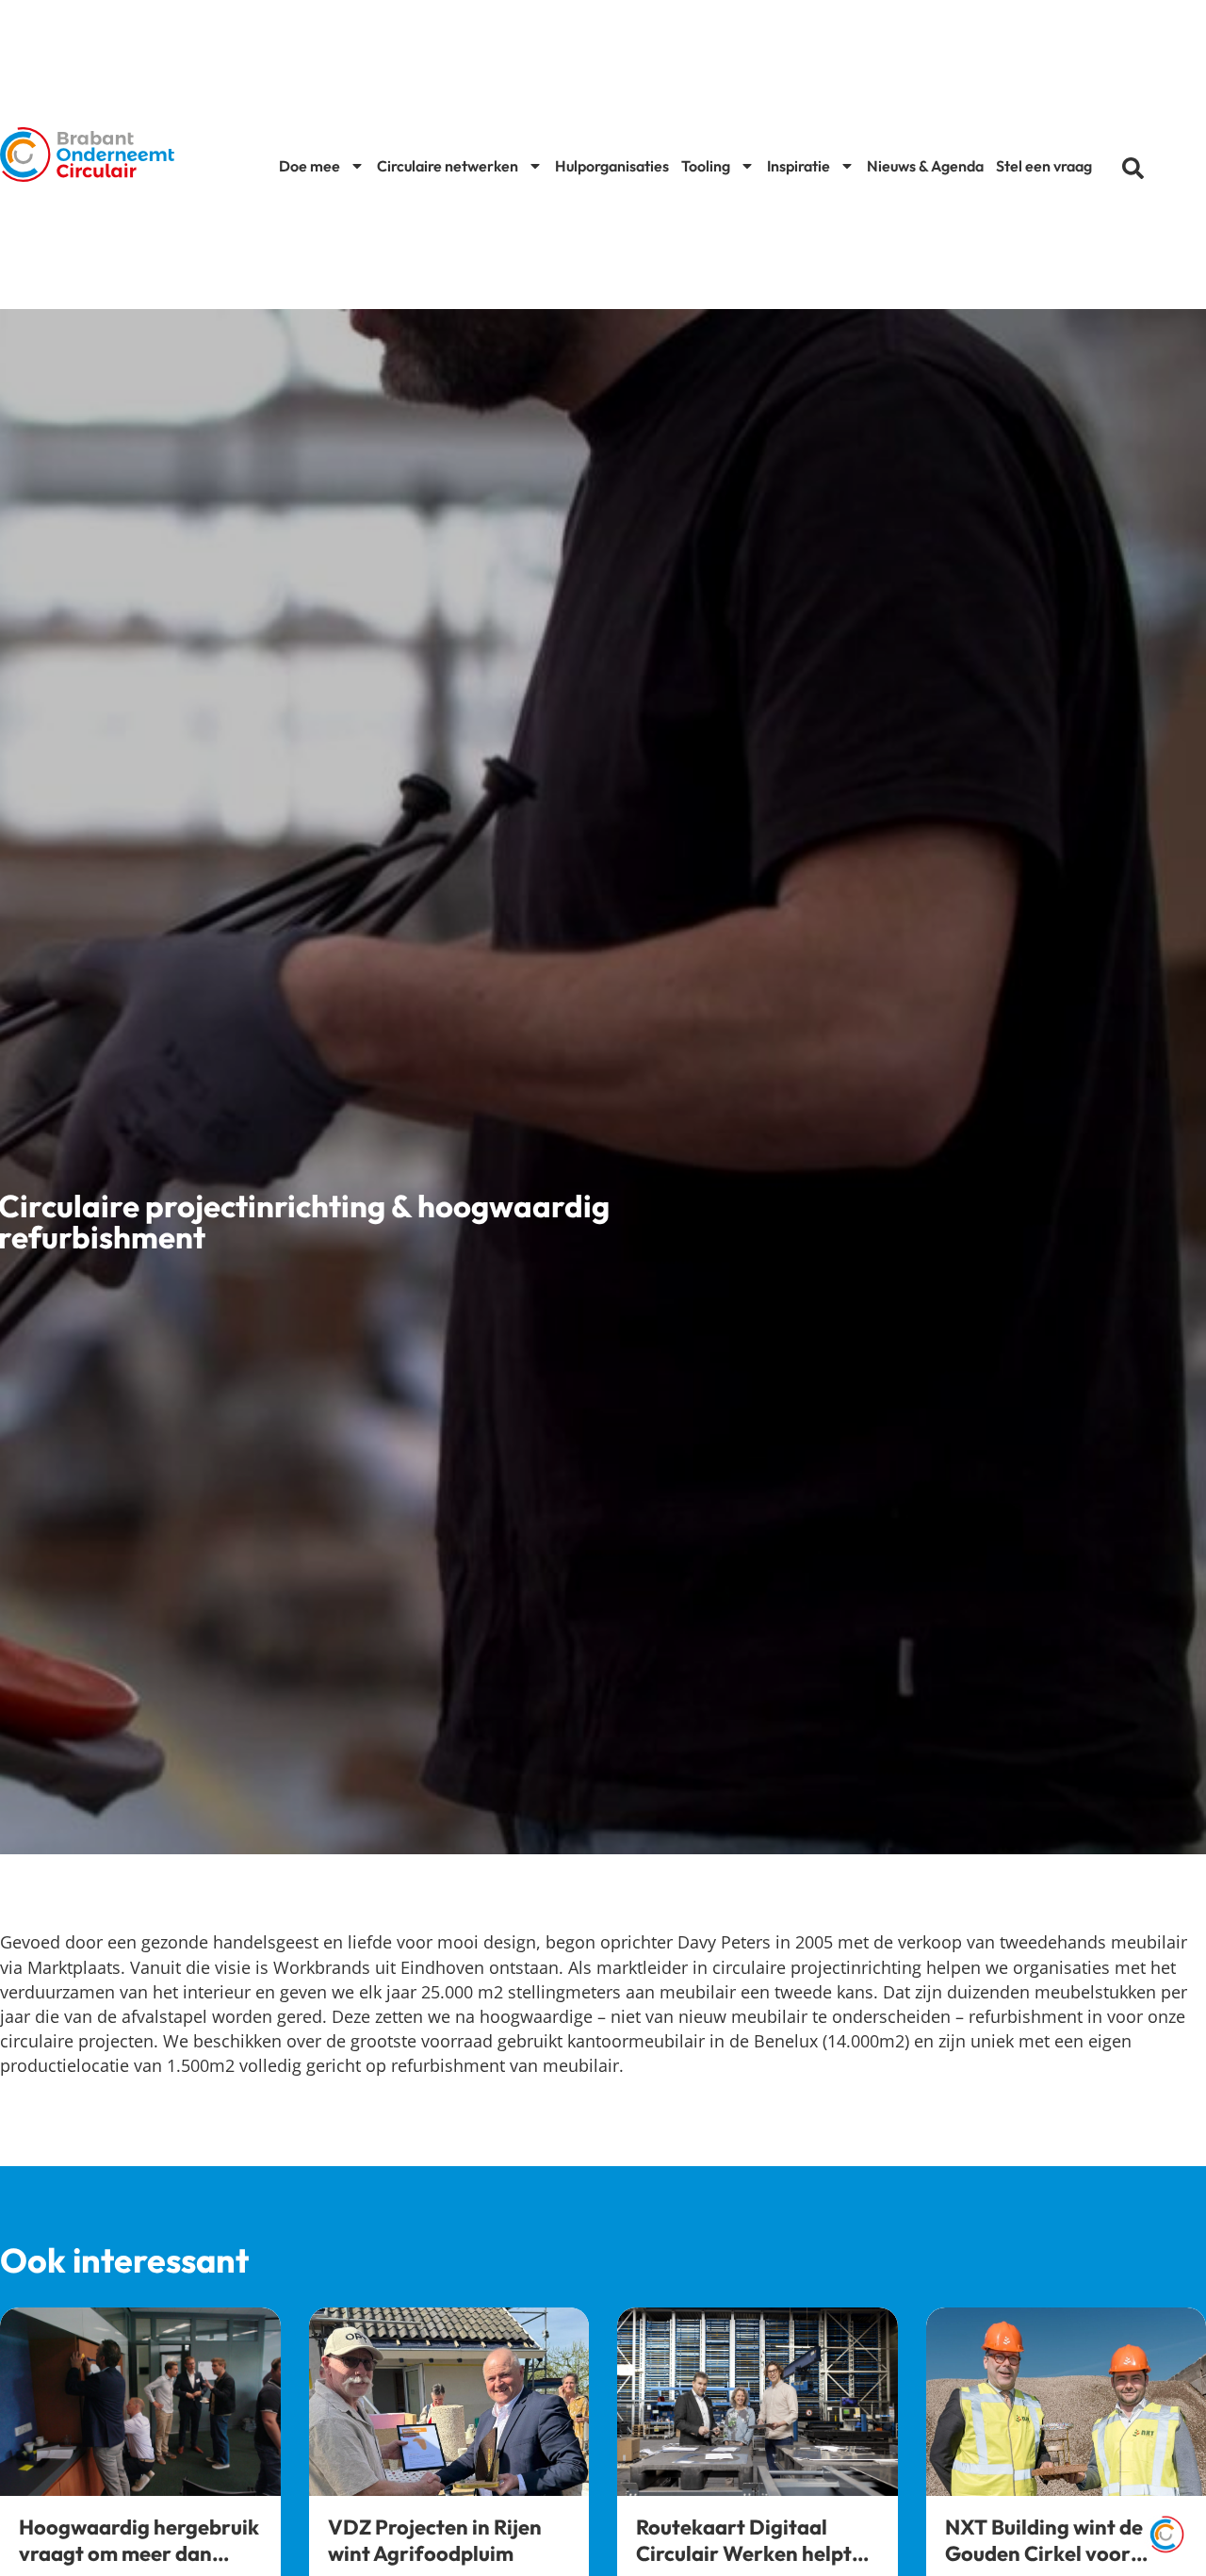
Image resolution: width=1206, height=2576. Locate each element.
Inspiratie (799, 166)
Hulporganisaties (612, 166)
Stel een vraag (1044, 166)
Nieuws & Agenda (925, 166)
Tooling (706, 166)
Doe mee (310, 166)
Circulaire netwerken (448, 166)
